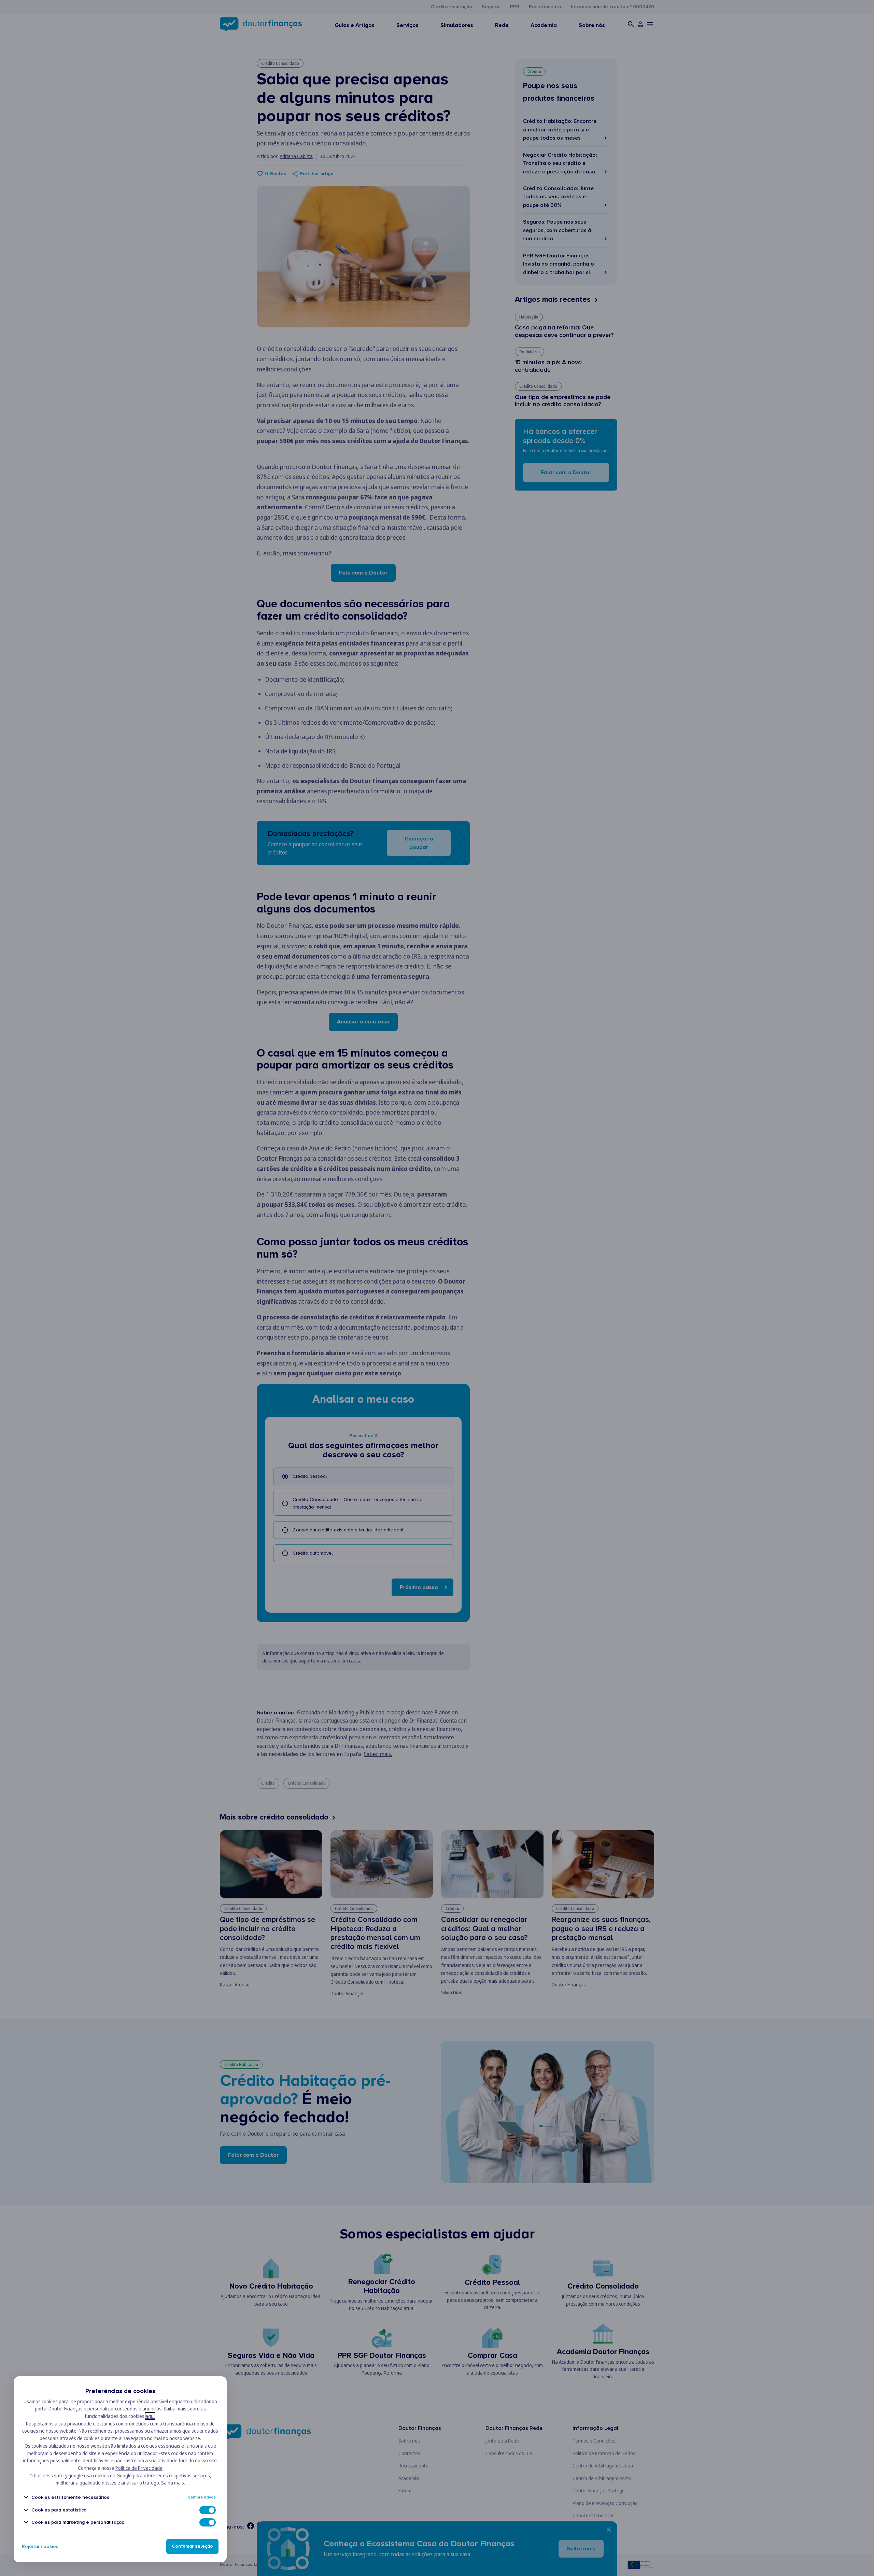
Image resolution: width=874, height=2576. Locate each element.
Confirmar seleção (192, 2546)
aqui (150, 2416)
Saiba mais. (173, 2483)
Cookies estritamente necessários (70, 2497)
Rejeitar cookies (40, 2546)
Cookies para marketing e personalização (78, 2522)
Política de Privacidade (139, 2468)
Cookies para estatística (59, 2510)
